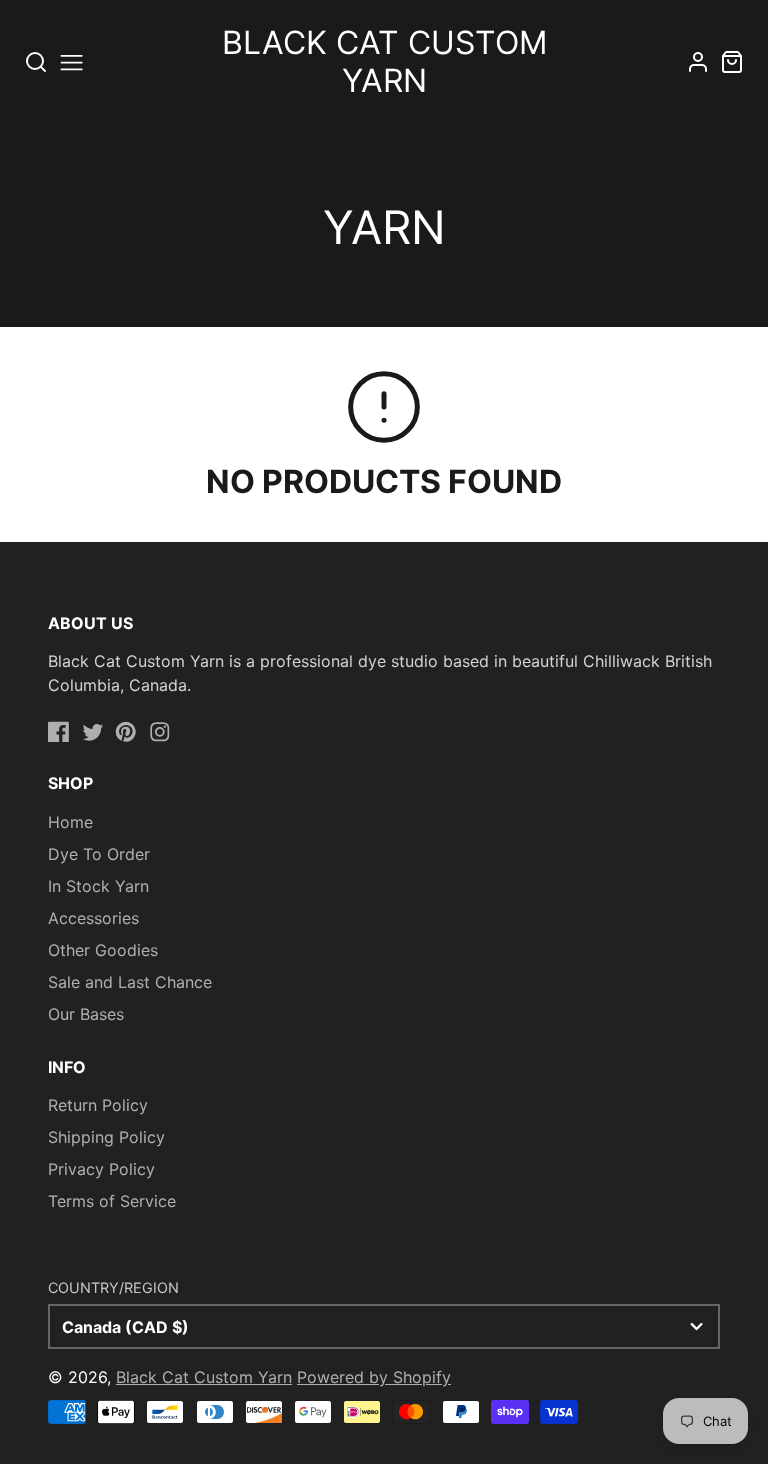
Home (70, 822)
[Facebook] (59, 732)
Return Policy (98, 1105)
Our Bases (86, 1014)
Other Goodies (103, 950)
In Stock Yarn (98, 886)
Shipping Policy (106, 1137)
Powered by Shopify (374, 1377)
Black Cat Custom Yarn (204, 1377)
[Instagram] (160, 732)
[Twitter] (93, 732)
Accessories (93, 918)
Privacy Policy (101, 1169)
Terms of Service (112, 1201)
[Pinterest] (126, 732)
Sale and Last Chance (130, 982)
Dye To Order (99, 854)
